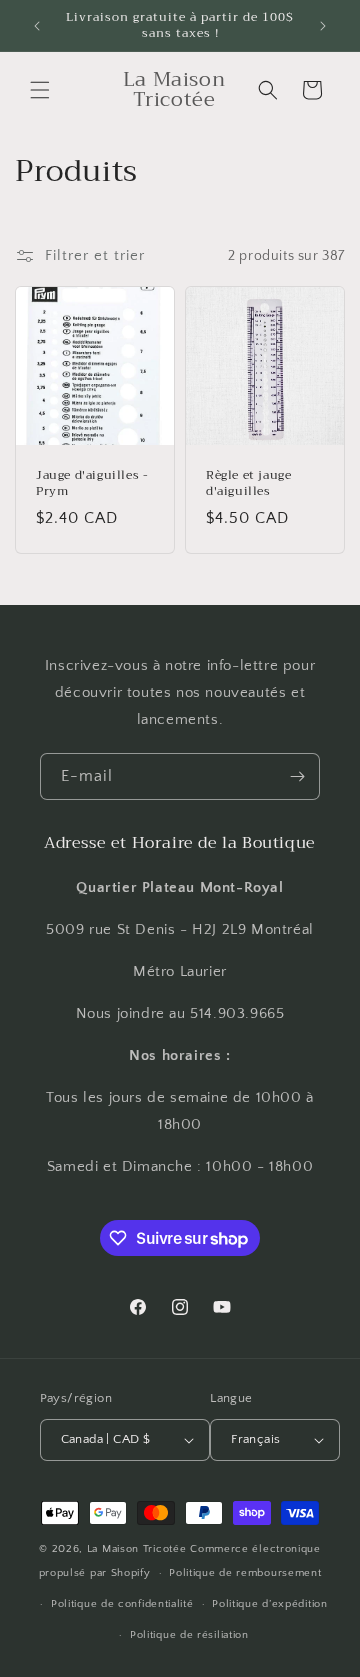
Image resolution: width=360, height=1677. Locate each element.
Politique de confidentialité (122, 1604)
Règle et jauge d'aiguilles (248, 483)
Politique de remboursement (245, 1573)
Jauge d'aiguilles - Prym (92, 483)
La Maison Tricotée (138, 1549)
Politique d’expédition (269, 1604)
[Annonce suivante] (323, 26)
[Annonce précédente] (37, 26)
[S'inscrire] (297, 776)
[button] (40, 90)
